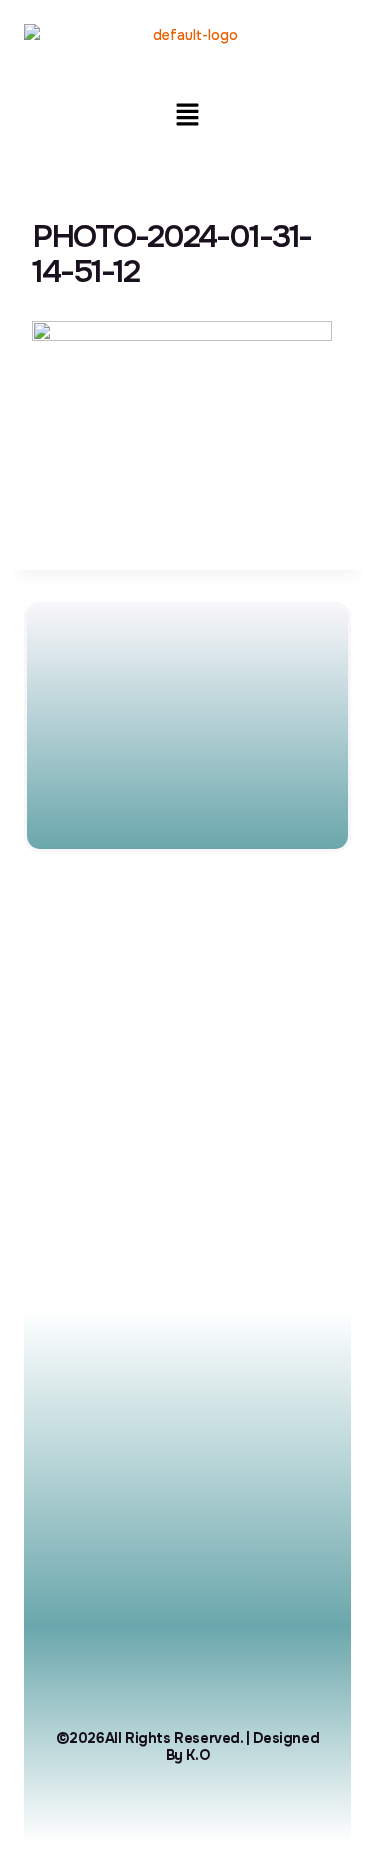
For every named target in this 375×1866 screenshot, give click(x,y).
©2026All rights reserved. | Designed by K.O (188, 1746)
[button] (187, 116)
